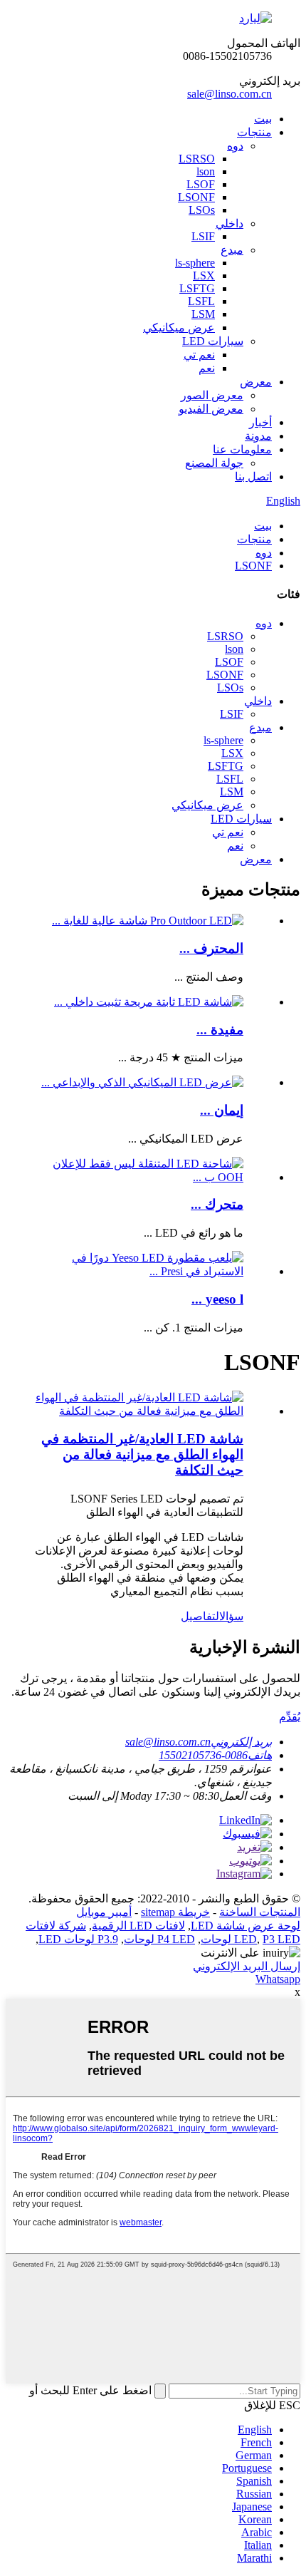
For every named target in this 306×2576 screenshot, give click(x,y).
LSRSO (197, 159)
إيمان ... (222, 1110)
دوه (235, 146)
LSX (204, 275)
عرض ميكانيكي (179, 328)
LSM (203, 314)
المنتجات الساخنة (260, 1912)
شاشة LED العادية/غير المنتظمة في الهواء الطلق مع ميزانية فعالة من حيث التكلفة (142, 1454)
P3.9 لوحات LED (78, 1939)
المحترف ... (211, 948)
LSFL (201, 301)
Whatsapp (278, 1979)
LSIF (203, 236)
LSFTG (197, 288)
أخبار (260, 422)
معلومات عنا (242, 449)
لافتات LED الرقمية (138, 1926)
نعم (207, 368)
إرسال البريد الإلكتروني (247, 1966)
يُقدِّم (290, 1717)
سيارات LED (213, 341)
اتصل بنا (253, 476)
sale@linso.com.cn (229, 94)
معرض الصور (212, 395)
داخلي (229, 223)
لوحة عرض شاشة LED (246, 1926)
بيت (263, 119)
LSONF (196, 197)
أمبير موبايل (104, 1912)
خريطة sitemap (175, 1912)
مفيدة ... (220, 1030)
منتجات (254, 132)
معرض (256, 382)
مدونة (258, 436)
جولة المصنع (214, 463)
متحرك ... (217, 1204)
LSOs (202, 210)
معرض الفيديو (211, 409)
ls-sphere (195, 263)
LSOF (201, 184)
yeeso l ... (217, 1299)
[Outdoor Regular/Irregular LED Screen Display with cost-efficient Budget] (139, 1411)
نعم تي (199, 355)
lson (206, 171)
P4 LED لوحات (159, 1939)
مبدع (232, 250)
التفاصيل (200, 1616)
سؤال (231, 1616)
